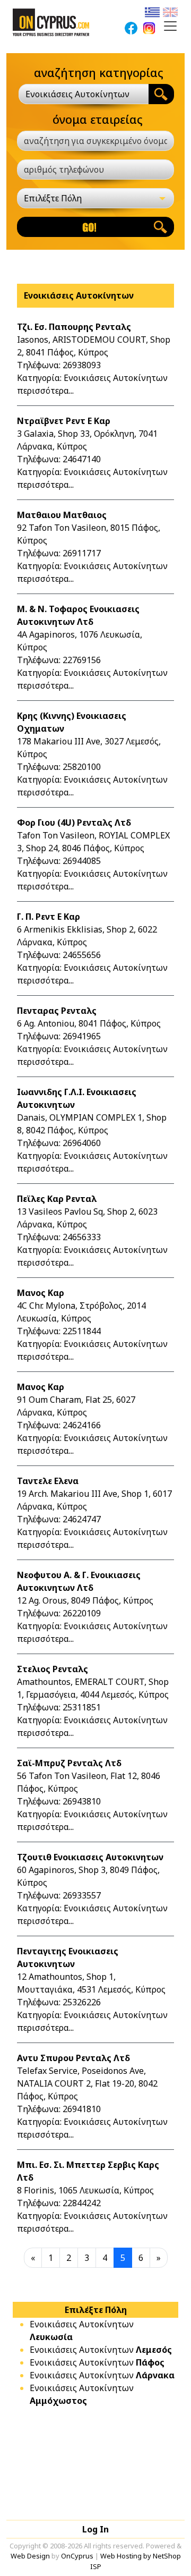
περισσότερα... (45, 391)
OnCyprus (77, 2556)
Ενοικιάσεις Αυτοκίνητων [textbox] (77, 94)
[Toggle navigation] (170, 26)
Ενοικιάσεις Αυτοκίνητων (101, 2350)
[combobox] (84, 94)
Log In (95, 2529)
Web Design (30, 2556)
